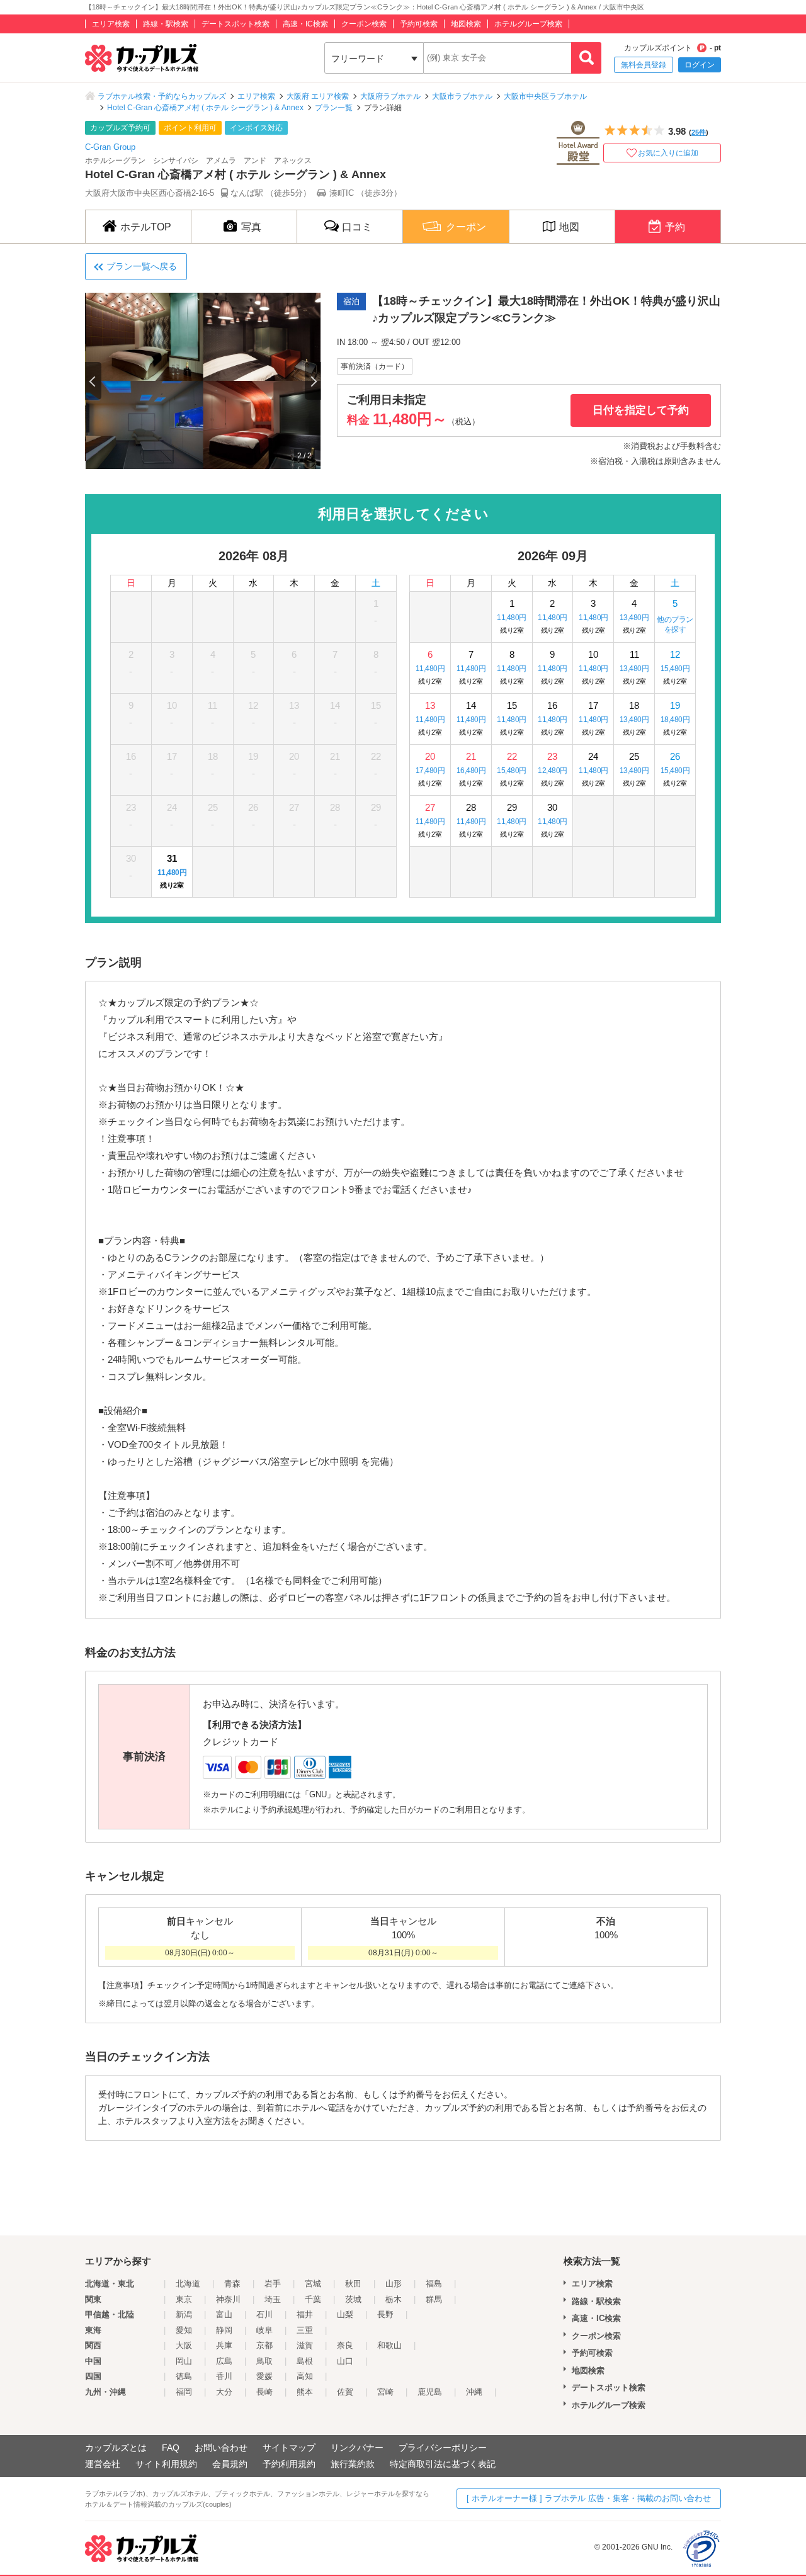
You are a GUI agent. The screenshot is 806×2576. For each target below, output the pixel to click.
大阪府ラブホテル (390, 96)
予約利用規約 (289, 2464)
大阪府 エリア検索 (318, 96)
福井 (305, 2314)
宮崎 (385, 2392)
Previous (93, 381)
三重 (305, 2330)
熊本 (305, 2392)
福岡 (184, 2392)
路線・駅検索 (166, 24)
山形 (394, 2284)
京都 (264, 2345)
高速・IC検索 (305, 24)
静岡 (224, 2330)
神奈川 (228, 2299)
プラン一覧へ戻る (142, 266)
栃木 (394, 2299)
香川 (224, 2376)
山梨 (345, 2314)
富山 (224, 2314)
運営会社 (103, 2464)
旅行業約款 (353, 2464)
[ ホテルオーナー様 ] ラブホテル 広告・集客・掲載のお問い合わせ (589, 2498)
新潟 (184, 2314)
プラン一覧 (334, 108)
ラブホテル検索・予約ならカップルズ (162, 96)
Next (313, 381)
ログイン (700, 65)
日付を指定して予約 (641, 410)
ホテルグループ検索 (528, 24)
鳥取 (264, 2361)
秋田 (353, 2284)
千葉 (313, 2299)
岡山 (184, 2361)
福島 (434, 2284)
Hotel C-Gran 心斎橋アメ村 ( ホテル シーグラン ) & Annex (205, 108)
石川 (264, 2314)
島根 (305, 2361)
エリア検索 (111, 24)
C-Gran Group (110, 147)
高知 (305, 2376)
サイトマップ (289, 2448)
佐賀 (345, 2392)
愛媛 (264, 2376)
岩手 (273, 2284)
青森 (232, 2284)
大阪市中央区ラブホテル (545, 96)
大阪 (184, 2345)
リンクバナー (357, 2448)
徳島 (184, 2376)
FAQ (171, 2448)
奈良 (345, 2345)
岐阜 (264, 2330)
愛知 (184, 2330)
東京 (184, 2299)
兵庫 (224, 2345)
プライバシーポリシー (443, 2448)
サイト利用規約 (166, 2464)
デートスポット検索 (236, 24)
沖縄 (474, 2392)
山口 (345, 2361)
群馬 (434, 2299)
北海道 (188, 2284)
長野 (385, 2314)
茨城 (353, 2299)
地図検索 (466, 24)
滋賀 (305, 2345)
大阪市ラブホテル (462, 96)
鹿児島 (430, 2392)
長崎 (264, 2392)
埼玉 (273, 2299)
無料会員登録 (644, 65)
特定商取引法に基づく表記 (443, 2464)
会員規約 (230, 2464)
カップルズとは (116, 2448)
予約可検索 (419, 24)
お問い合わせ (221, 2448)
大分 (224, 2392)
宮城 (313, 2284)
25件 (699, 132)
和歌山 (389, 2345)
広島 (224, 2361)
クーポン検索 (364, 24)
